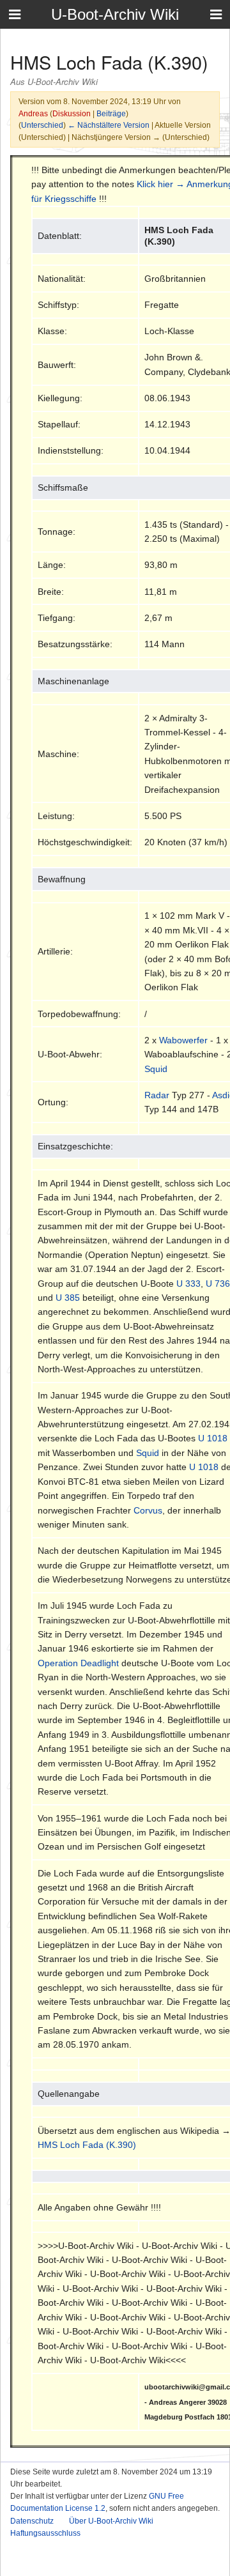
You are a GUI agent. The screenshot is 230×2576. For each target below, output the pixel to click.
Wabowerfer (183, 1040)
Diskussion (72, 113)
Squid (156, 1069)
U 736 (218, 1284)
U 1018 (213, 1438)
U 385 (68, 1298)
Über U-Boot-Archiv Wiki (111, 2521)
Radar (157, 1095)
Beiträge (111, 113)
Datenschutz (32, 2521)
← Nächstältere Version (109, 125)
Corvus (148, 1510)
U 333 (188, 1284)
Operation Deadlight (78, 1663)
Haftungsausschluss (45, 2533)
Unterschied (42, 125)
